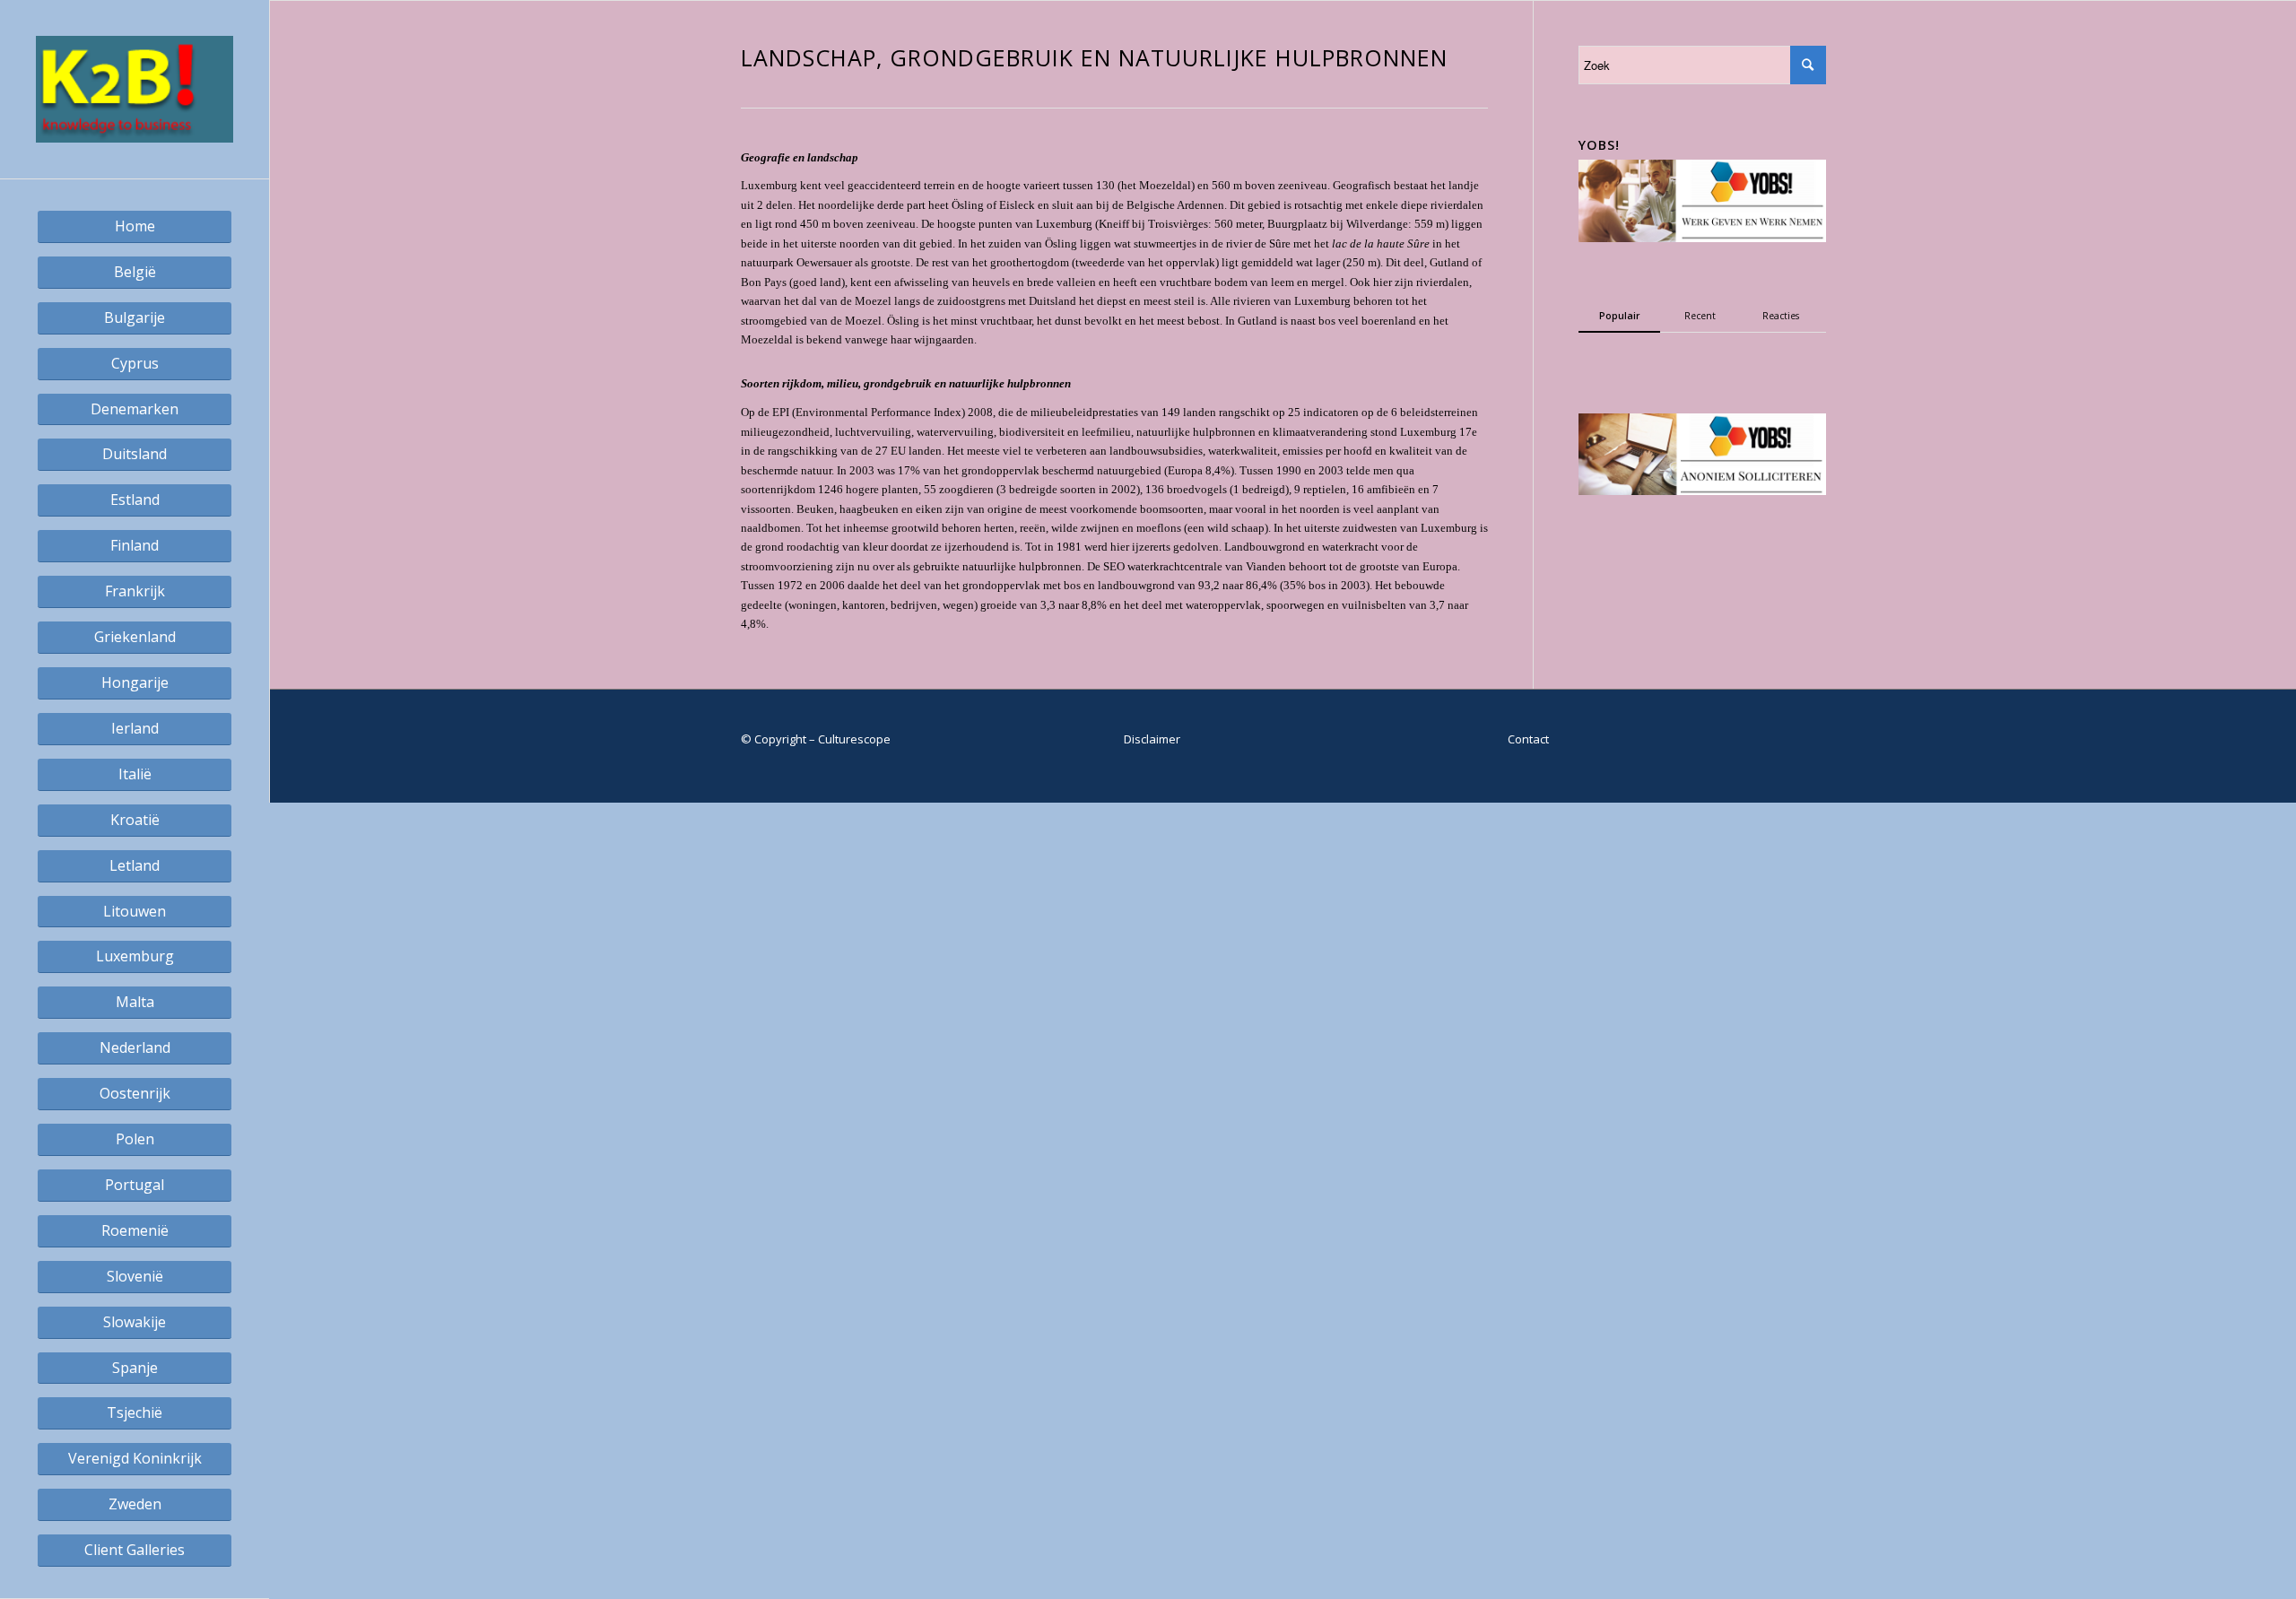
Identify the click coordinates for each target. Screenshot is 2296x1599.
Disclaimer (1152, 739)
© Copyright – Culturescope (816, 739)
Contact (1528, 739)
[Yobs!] (1702, 238)
